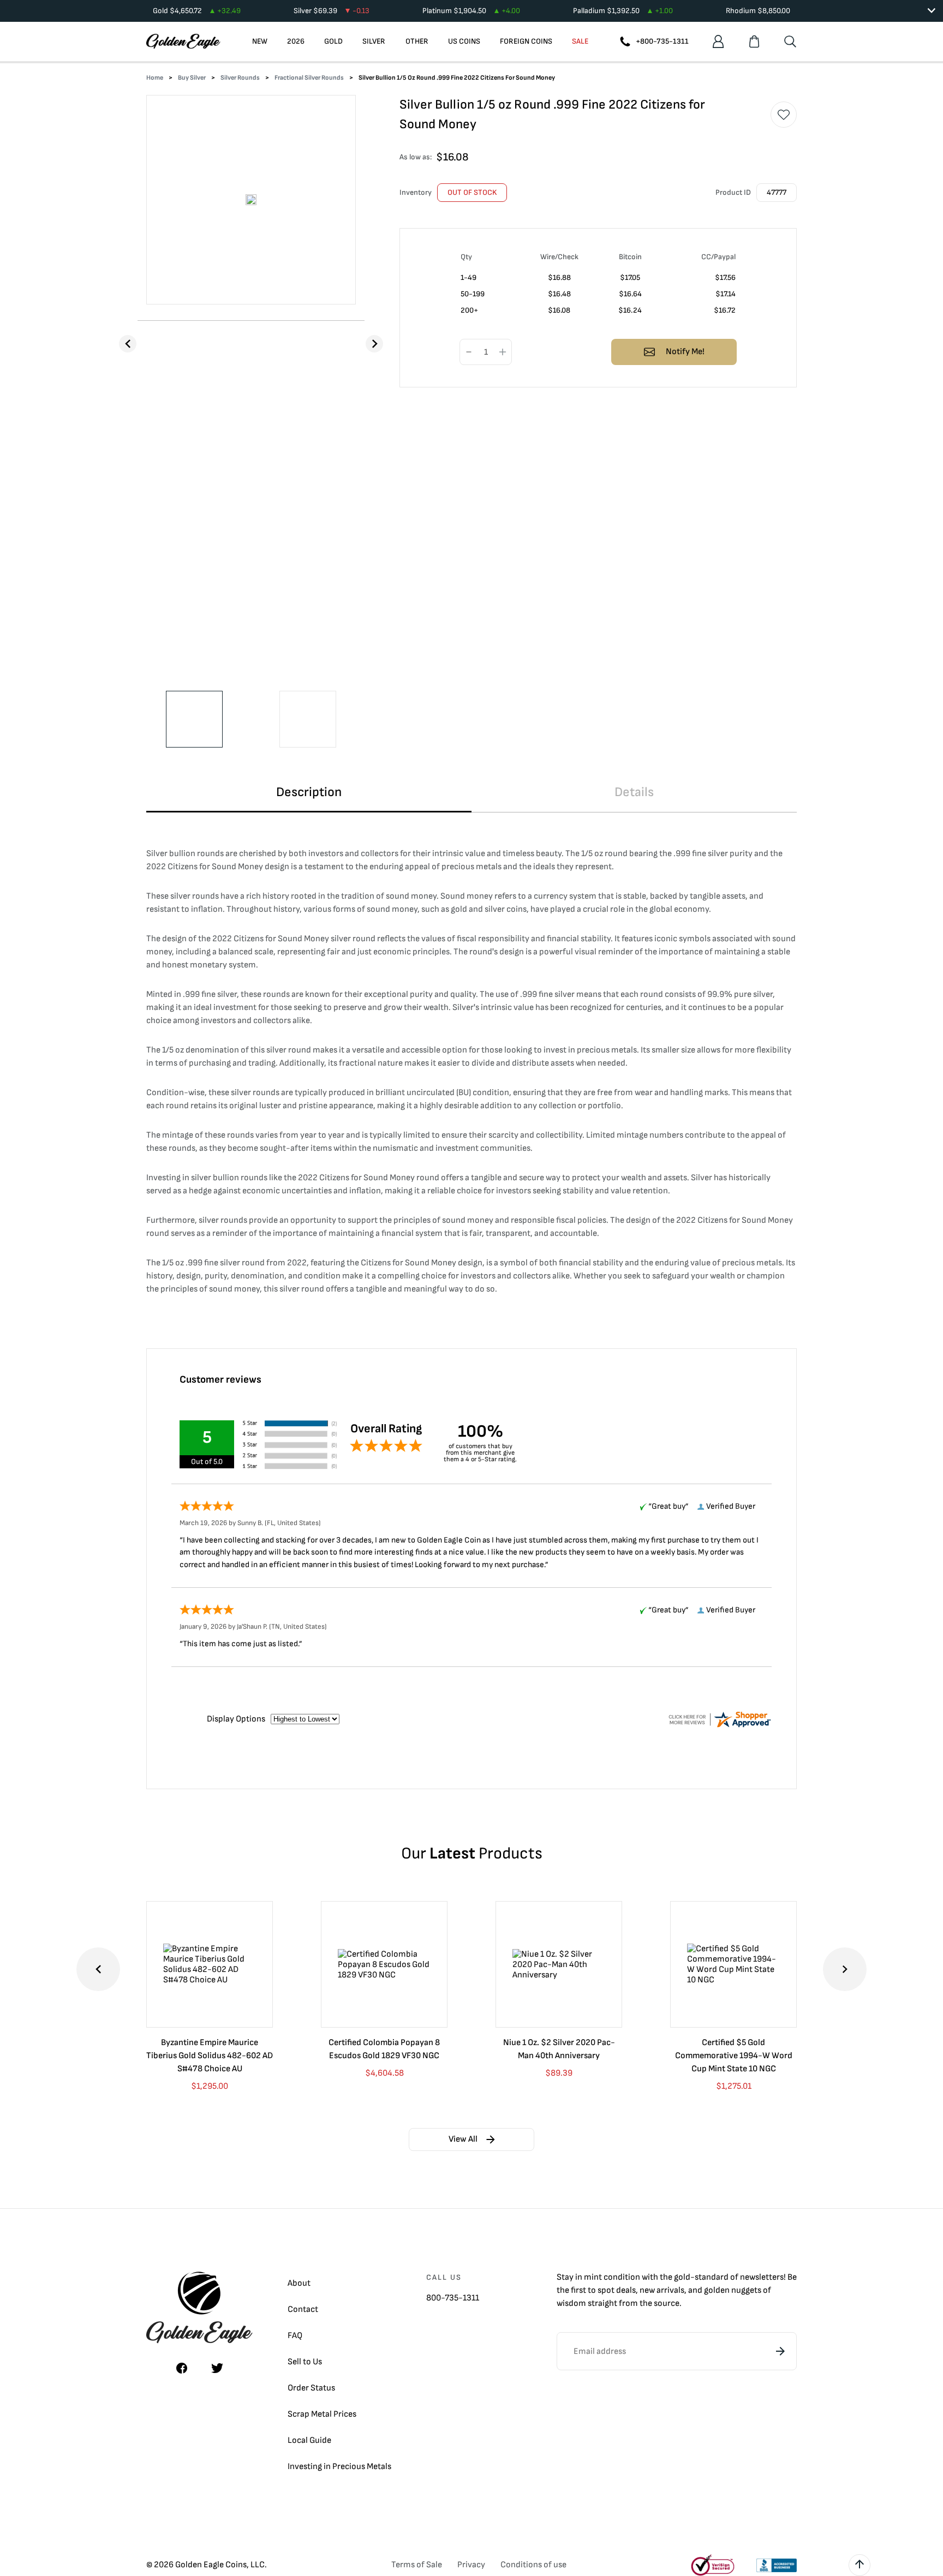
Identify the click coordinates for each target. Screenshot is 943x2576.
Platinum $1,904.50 (471, 11)
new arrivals (662, 2290)
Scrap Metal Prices (322, 2414)
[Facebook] (182, 2368)
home (155, 78)
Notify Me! (685, 352)
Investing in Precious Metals (339, 2467)
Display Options (236, 1719)
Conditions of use (533, 2565)
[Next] (374, 344)
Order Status (311, 2388)
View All (463, 2139)
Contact (303, 2309)
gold (682, 2277)
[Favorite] (784, 115)
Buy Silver (192, 78)
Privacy (471, 2565)
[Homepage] (183, 41)
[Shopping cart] (754, 41)
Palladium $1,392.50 (623, 11)
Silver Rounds (240, 78)
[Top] (860, 2565)
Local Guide (309, 2440)
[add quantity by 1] (503, 352)
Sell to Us (305, 2362)
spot (606, 2290)
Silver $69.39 (332, 11)
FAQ (295, 2336)
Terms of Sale (417, 2565)
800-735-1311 (453, 2298)
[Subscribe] (780, 2351)
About (299, 2283)
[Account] (718, 41)
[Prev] (128, 344)
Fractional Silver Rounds (309, 78)
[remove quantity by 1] (469, 352)
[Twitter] (217, 2368)
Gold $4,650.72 (197, 11)
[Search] (790, 41)
